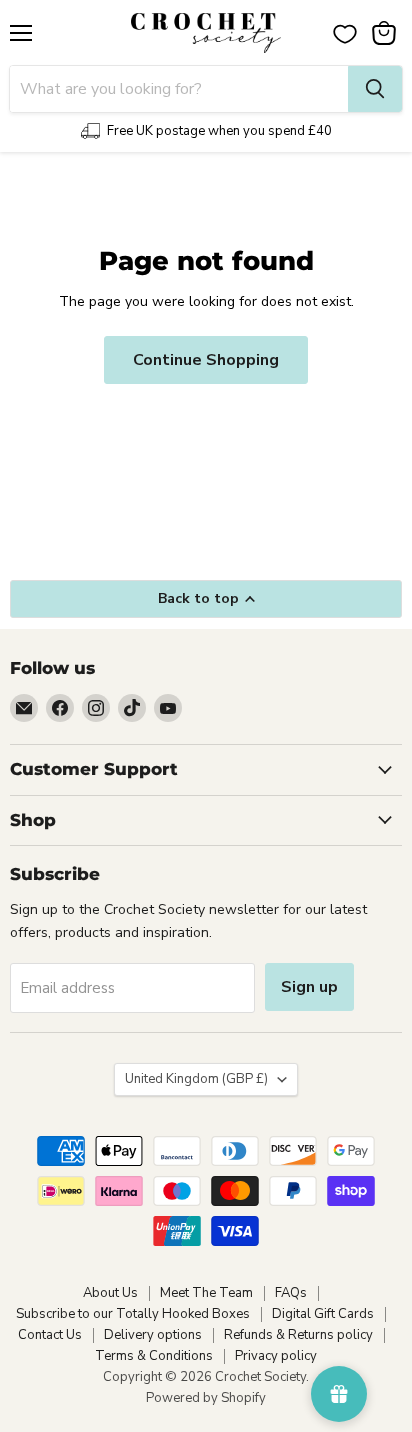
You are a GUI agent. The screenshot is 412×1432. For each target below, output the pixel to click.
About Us (110, 1293)
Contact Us (50, 1335)
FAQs (291, 1293)
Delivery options (153, 1335)
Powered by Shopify (206, 1398)
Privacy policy (276, 1356)
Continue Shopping (206, 360)
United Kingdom (196, 1079)
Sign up (309, 987)
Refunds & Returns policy (298, 1335)
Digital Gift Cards (323, 1314)
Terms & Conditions (154, 1356)
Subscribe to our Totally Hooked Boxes (133, 1314)
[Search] (375, 89)
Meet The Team (206, 1293)
